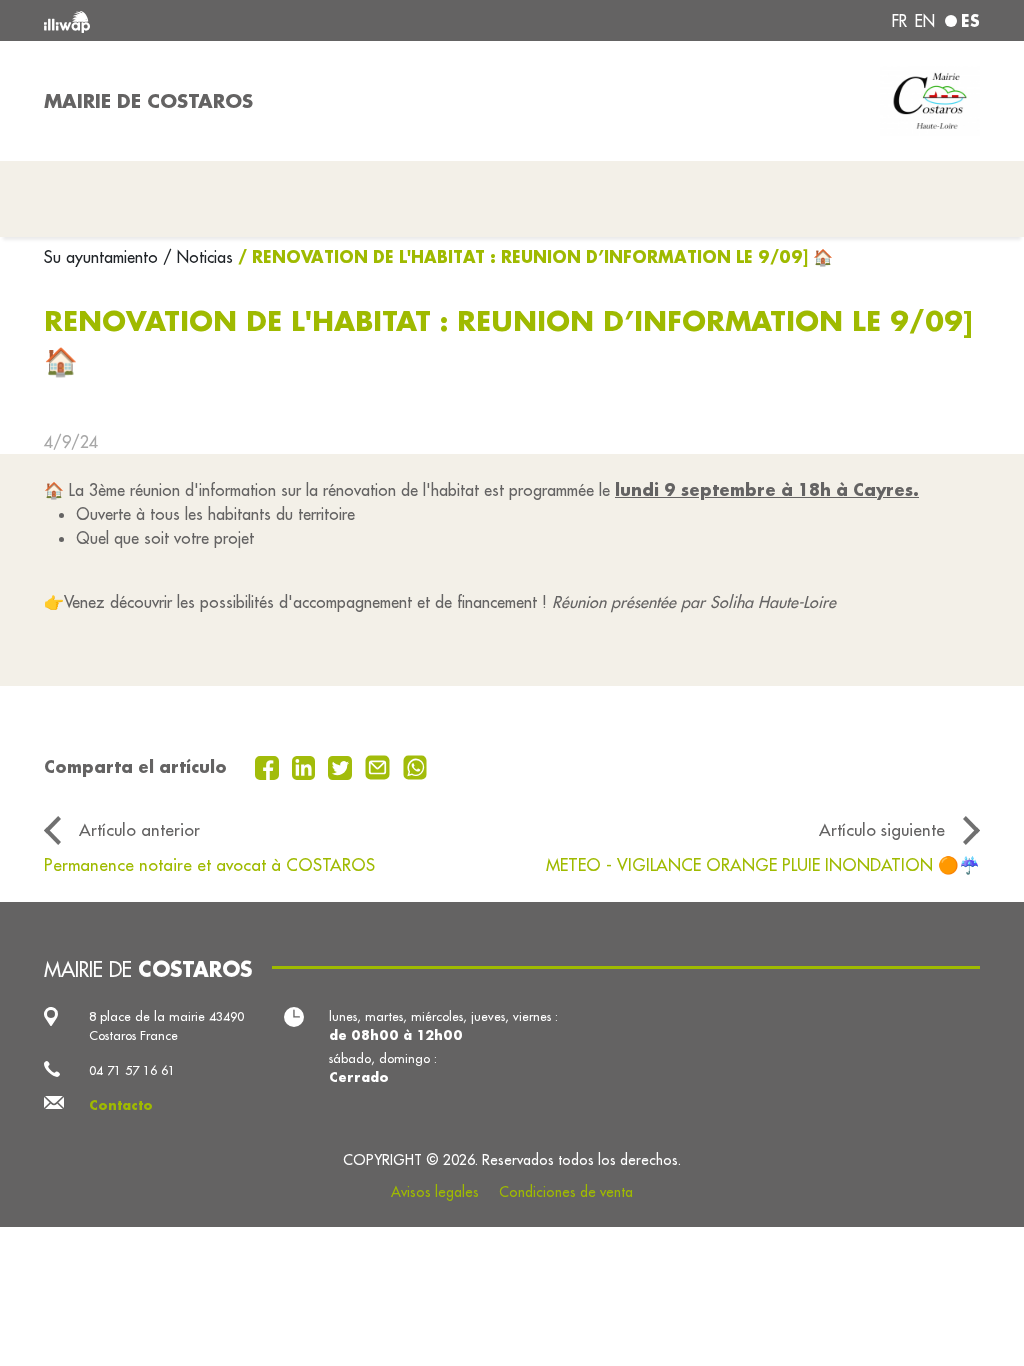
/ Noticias (198, 257)
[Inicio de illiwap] (232, 20)
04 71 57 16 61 (132, 1070)
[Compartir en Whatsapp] (415, 766)
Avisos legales (435, 1192)
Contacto (121, 1105)
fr (899, 21)
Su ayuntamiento (103, 257)
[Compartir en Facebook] (269, 766)
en (925, 21)
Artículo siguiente (882, 829)
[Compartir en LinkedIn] (306, 766)
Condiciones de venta (566, 1192)
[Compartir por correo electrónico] (380, 766)
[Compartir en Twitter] (342, 766)
